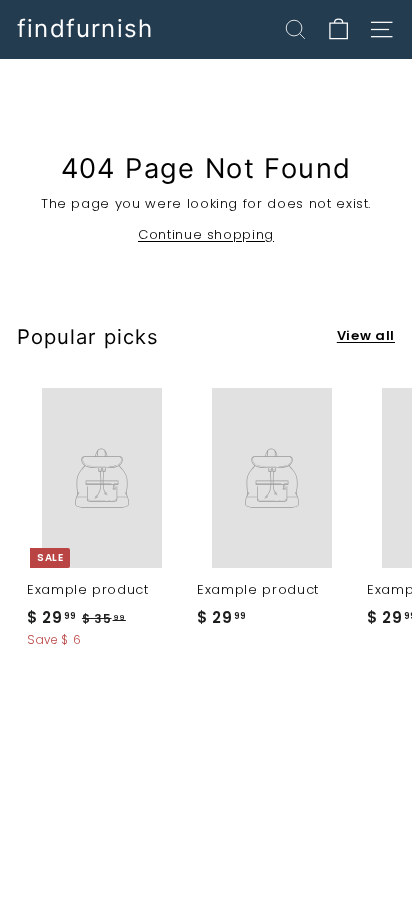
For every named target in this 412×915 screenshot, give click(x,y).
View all (366, 335)
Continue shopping (206, 234)
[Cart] (338, 29)
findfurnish (85, 29)
